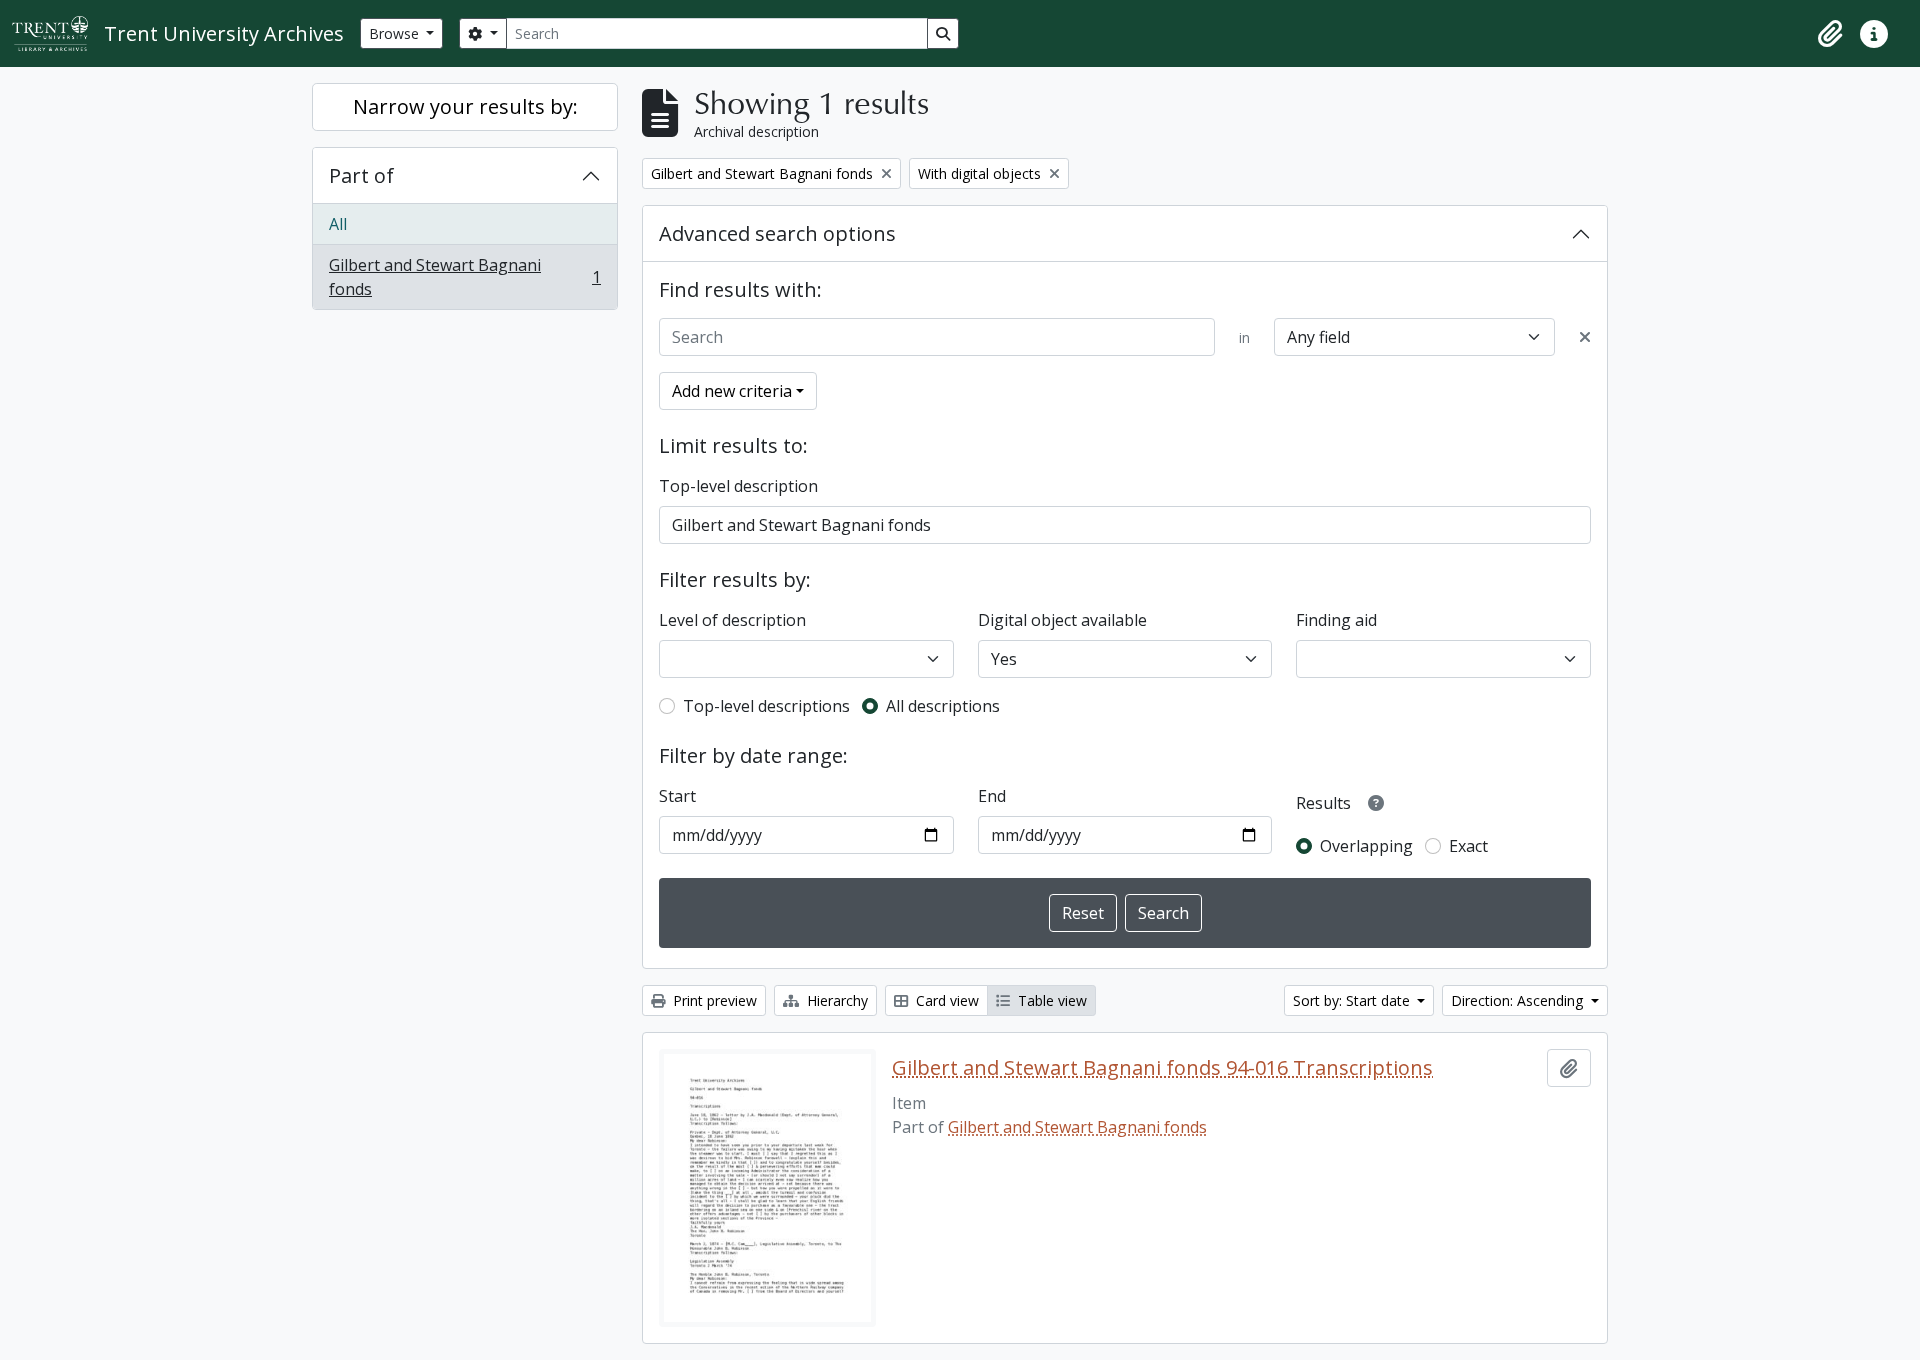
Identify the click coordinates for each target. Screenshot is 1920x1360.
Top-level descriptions (766, 706)
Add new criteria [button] (732, 391)
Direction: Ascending (1519, 1000)
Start (677, 796)
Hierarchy (835, 1000)
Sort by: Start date (1353, 1000)
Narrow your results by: (465, 106)
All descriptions (943, 706)
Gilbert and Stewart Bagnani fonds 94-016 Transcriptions (1162, 1068)
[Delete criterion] (1585, 337)
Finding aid (1336, 620)
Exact (1468, 846)
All (338, 224)
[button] (1830, 34)
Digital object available (1062, 620)
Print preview (713, 1000)
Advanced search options (777, 233)
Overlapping (1366, 846)
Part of (361, 175)
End (992, 796)
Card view (945, 1000)
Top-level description (738, 486)
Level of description (732, 620)
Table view (1050, 1000)
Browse (396, 33)
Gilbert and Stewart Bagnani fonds (464, 277)
